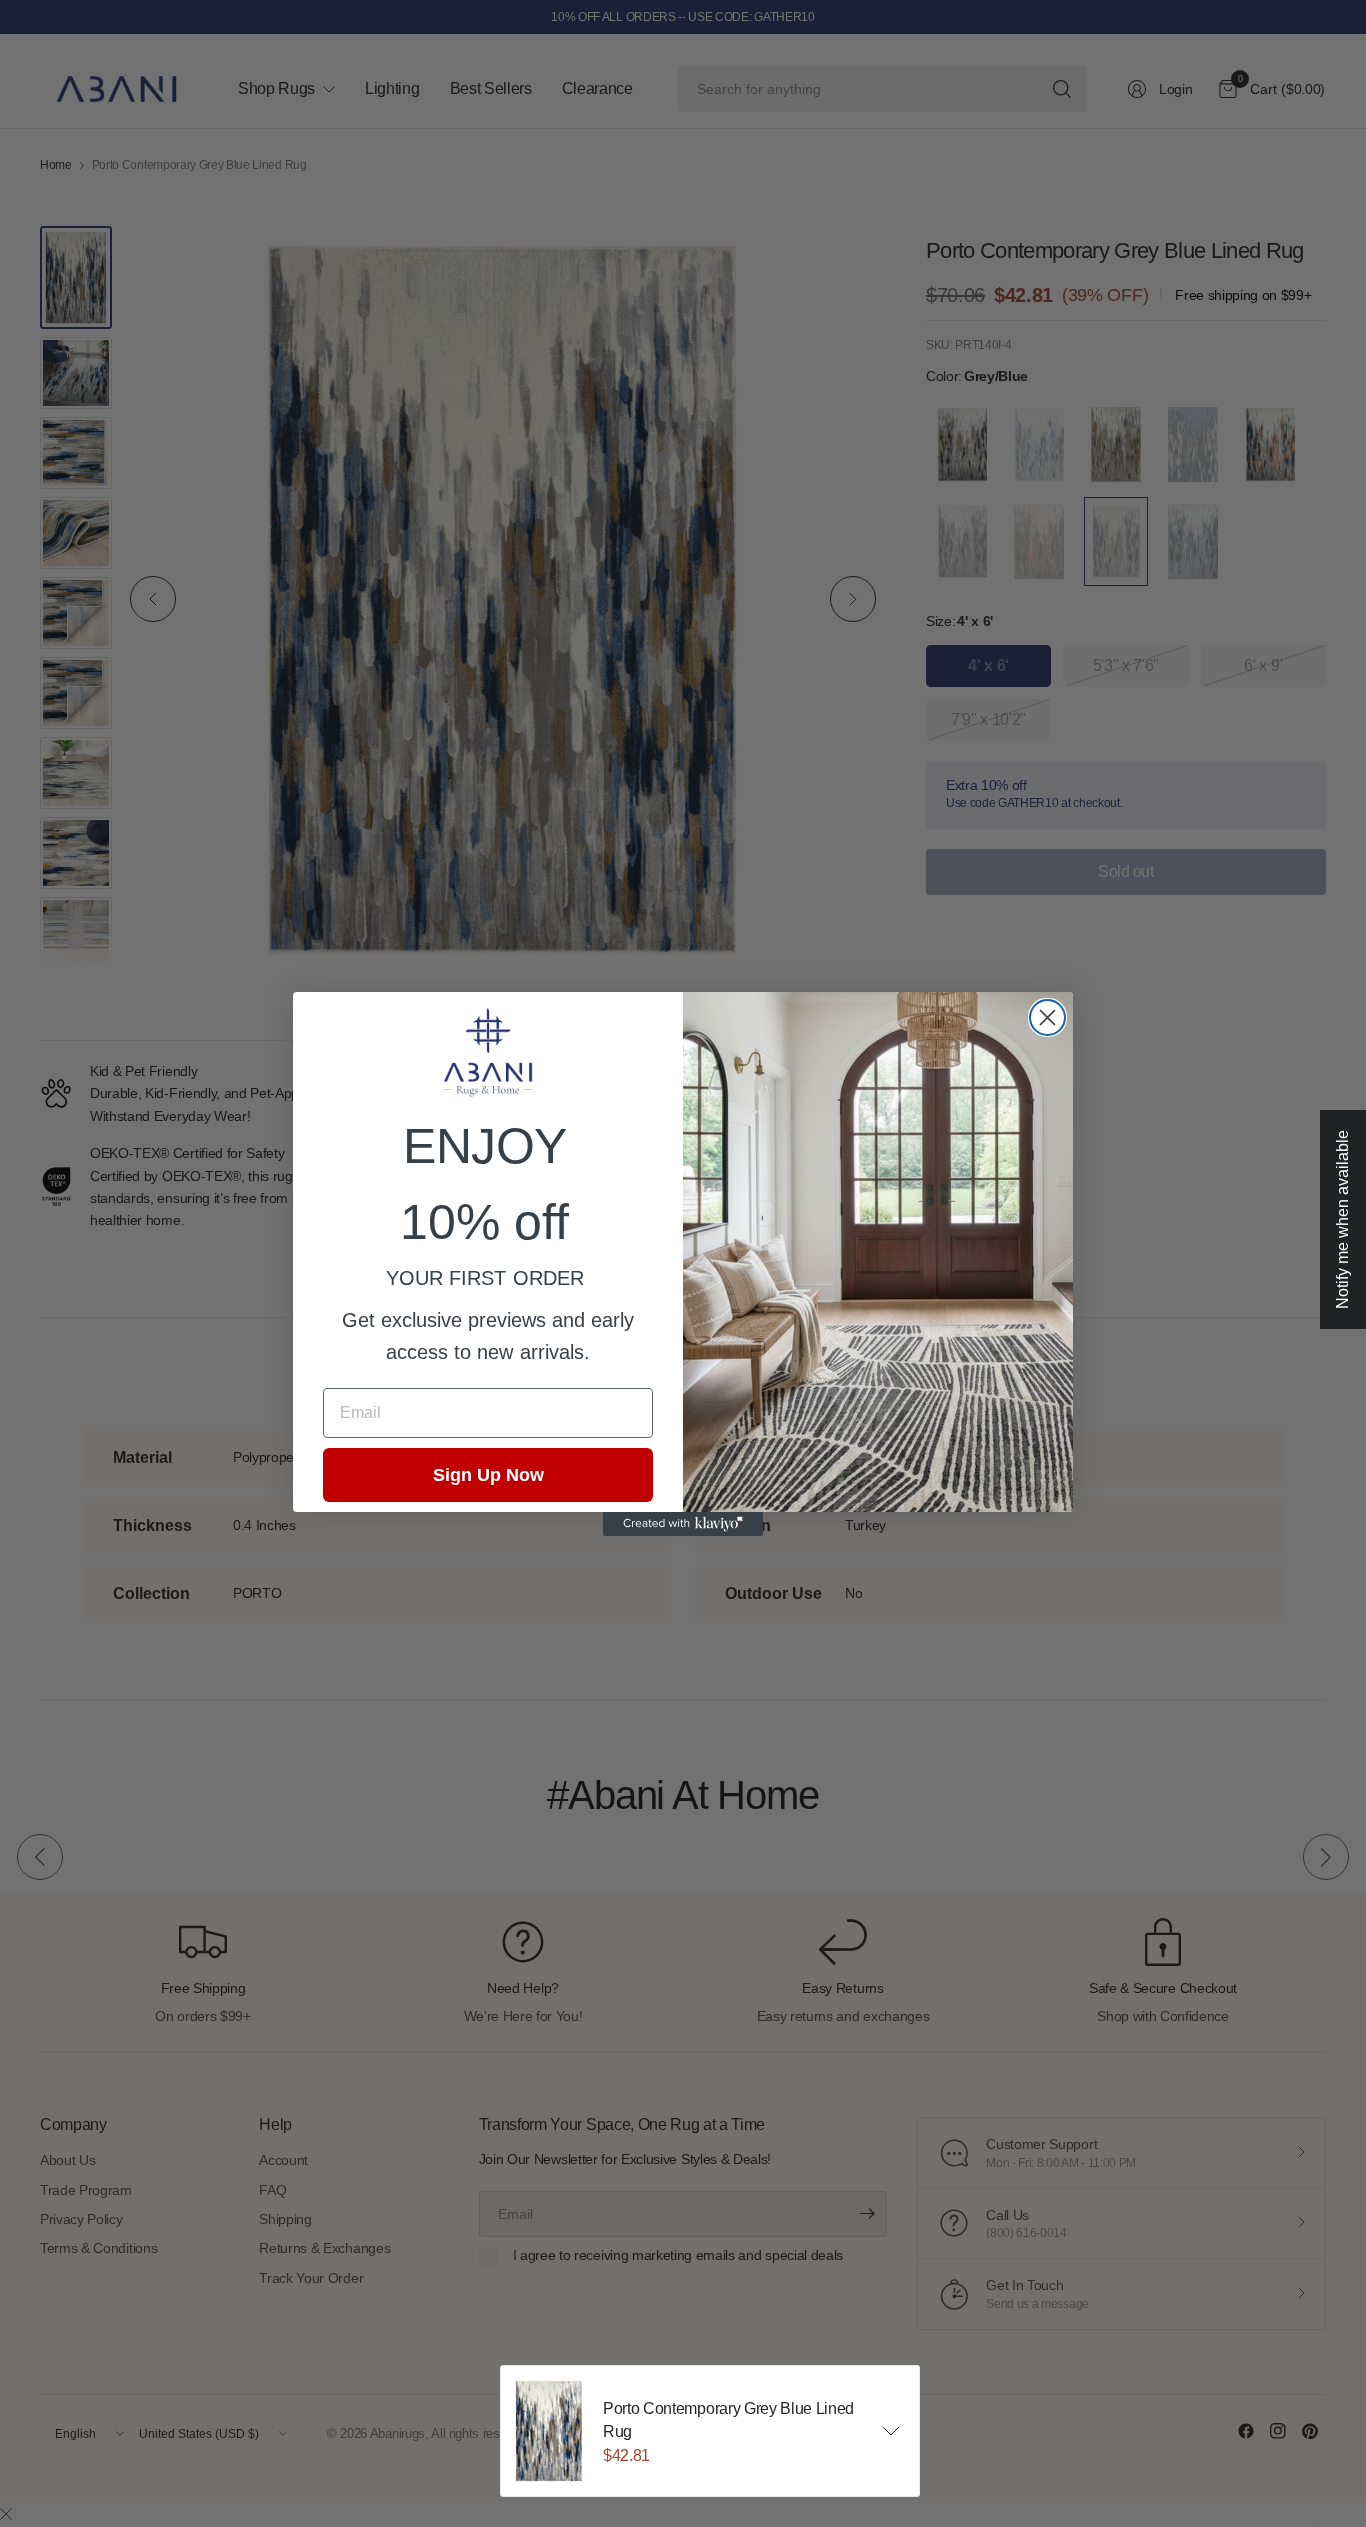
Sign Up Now (488, 1475)
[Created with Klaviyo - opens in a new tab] (683, 1524)
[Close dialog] (1047, 1017)
